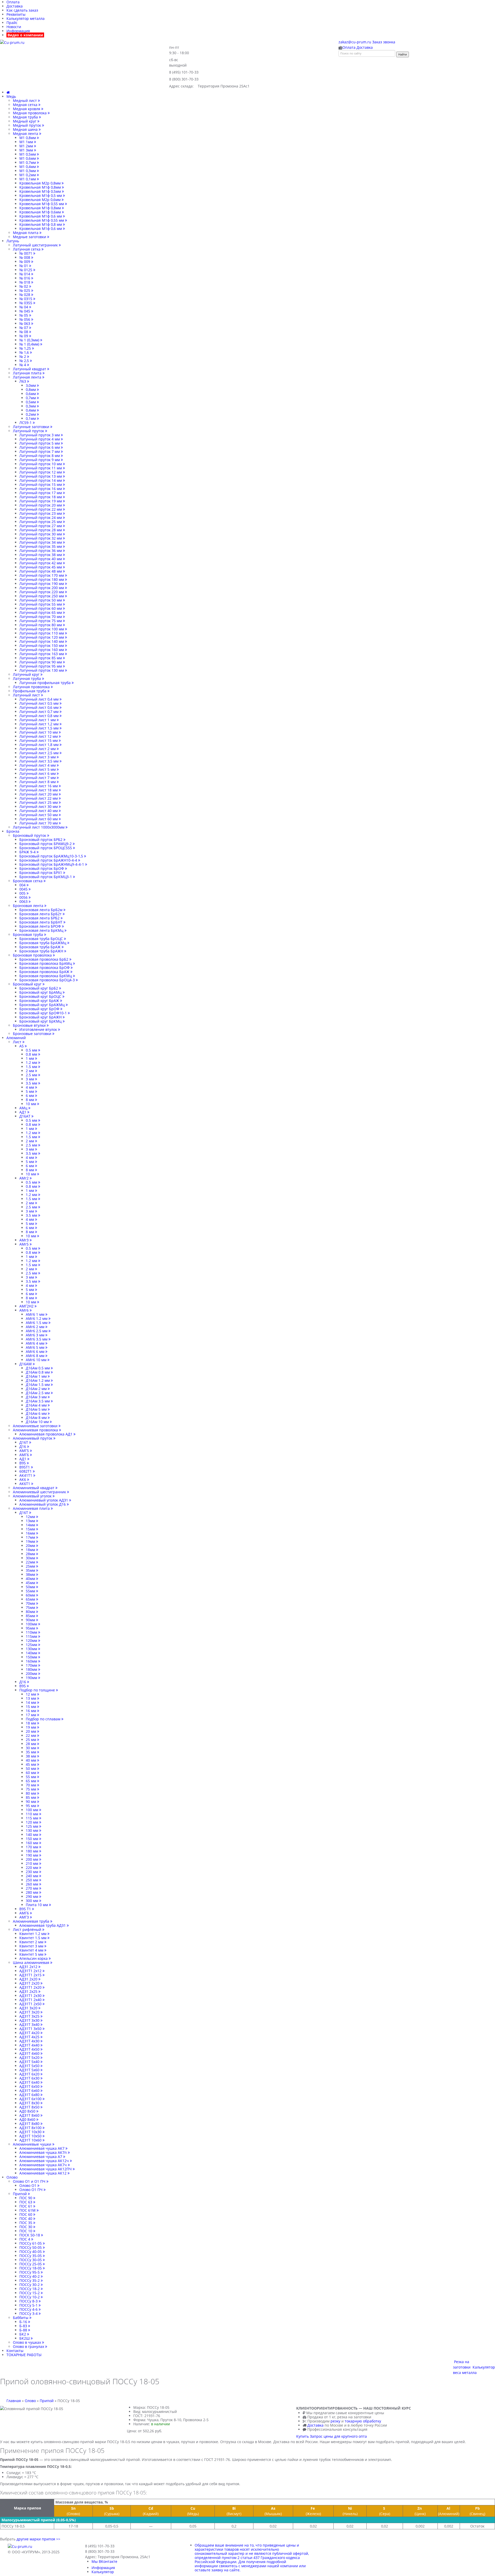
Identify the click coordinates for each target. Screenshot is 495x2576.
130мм (32, 1649)
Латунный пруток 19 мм (41, 501)
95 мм (31, 1806)
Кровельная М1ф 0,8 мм (41, 224)
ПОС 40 (26, 2218)
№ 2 (23, 356)
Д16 (23, 1446)
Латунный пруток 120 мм (42, 637)
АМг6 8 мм (36, 1356)
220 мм (32, 1868)
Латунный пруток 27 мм (41, 526)
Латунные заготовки (32, 427)
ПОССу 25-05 (31, 2264)
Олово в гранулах (29, 2346)
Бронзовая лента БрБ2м (41, 910)
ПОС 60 (26, 2214)
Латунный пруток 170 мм (42, 575)
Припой (20, 2194)
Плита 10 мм (37, 1905)
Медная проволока (30, 113)
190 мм (32, 1855)
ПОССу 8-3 (29, 2301)
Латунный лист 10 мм (39, 732)
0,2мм (31, 414)
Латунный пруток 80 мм (41, 625)
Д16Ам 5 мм (37, 1409)
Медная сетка (26, 105)
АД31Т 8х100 (31, 2128)
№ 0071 (26, 253)
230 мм (32, 1872)
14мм (31, 1525)
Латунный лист (27, 695)
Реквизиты (16, 14)
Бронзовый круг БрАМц (41, 992)
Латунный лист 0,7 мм (39, 712)
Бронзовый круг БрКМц (41, 1021)
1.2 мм (32, 1062)
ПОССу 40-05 (31, 2252)
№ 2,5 (25, 361)
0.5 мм (32, 1050)
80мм (31, 1612)
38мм (31, 1574)
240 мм (32, 1876)
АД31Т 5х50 (30, 2066)
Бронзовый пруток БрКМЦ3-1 (46, 877)
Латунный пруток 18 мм (41, 497)
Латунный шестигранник (36, 245)
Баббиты (21, 2318)
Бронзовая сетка (28, 881)
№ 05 (24, 315)
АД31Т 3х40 (30, 2024)
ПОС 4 (25, 2239)
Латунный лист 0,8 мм (39, 716)
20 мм (31, 1731)
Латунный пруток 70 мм (41, 617)
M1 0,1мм (28, 179)
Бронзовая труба (28, 934)
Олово (12, 2177)
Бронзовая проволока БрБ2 (44, 959)
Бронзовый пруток (30, 835)
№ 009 (25, 262)
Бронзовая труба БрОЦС (42, 939)
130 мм (32, 1830)
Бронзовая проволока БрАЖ (45, 972)
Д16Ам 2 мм (37, 1389)
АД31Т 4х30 (30, 2041)
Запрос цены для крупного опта (338, 2436)
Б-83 (24, 2326)
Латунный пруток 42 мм (41, 563)
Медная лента (26, 134)
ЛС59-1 (26, 423)
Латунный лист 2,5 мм (39, 753)
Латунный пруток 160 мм (42, 650)
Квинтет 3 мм (32, 1946)
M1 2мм (27, 146)
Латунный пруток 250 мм (42, 596)
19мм (31, 1541)
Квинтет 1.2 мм (33, 1934)
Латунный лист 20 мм (39, 794)
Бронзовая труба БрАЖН (42, 951)
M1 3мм (27, 150)
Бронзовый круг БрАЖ (40, 1001)
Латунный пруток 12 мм (41, 472)
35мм (31, 1570)
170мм (32, 1665)
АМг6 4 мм (36, 1343)
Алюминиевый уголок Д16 (43, 1504)
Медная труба (26, 117)
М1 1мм (27, 142)
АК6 (23, 1479)
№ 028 (25, 295)
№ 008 (25, 257)
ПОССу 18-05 (31, 2268)
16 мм (31, 1711)
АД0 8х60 (28, 2119)
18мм (31, 1550)
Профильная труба (30, 691)
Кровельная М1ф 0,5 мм (41, 195)
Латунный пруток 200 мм (42, 588)
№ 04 (24, 307)
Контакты (15, 2351)
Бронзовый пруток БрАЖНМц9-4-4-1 (52, 864)
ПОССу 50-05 (31, 2247)
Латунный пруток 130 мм (42, 670)
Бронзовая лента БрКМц (42, 930)
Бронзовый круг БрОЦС (41, 996)
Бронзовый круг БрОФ (40, 1009)
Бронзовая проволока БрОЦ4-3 (48, 980)
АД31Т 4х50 (30, 2049)
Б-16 (24, 2322)
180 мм (32, 1851)
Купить (303, 2436)
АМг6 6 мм (36, 1351)
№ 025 (25, 290)
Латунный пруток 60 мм (41, 608)
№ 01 (24, 266)
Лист (18, 1042)
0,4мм (31, 410)
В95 (23, 1463)
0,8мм (31, 390)
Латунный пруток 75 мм (41, 621)
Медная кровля (27, 109)
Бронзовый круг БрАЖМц (43, 1005)
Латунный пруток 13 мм (41, 476)
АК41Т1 (26, 1475)
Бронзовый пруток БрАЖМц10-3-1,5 (52, 856)
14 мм (31, 1702)
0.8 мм (32, 1054)
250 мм (32, 1880)
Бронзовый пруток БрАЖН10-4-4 (49, 860)
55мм (31, 1591)
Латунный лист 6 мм (38, 773)
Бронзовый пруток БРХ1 (41, 873)
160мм (32, 1661)
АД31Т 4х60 (30, 2053)
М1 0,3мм (28, 171)
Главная (14, 2401)
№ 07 (24, 328)
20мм (31, 1546)
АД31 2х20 (29, 1979)
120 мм (32, 1822)
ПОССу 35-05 (31, 2256)
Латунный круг (27, 674)
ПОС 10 (26, 2231)
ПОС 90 (26, 2198)
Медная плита (26, 233)
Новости (14, 27)
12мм (31, 1517)
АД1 (23, 1112)
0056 (24, 897)
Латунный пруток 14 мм (41, 480)
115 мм (32, 1818)
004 (23, 885)
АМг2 (24, 1178)
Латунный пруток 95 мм (41, 666)
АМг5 (24, 1244)
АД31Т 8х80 (30, 2124)
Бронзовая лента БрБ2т (41, 914)
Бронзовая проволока (33, 955)
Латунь (13, 241)
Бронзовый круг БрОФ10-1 (44, 1013)
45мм (31, 1583)
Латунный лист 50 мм (39, 815)
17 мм (31, 1715)
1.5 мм (32, 1067)
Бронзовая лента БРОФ (41, 926)
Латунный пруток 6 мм (40, 447)
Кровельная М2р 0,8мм (40, 183)
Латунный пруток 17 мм (41, 493)
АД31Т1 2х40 (31, 2000)
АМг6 (24, 1310)
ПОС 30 (26, 2227)
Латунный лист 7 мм (38, 778)
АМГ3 (25, 1917)
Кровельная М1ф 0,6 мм (41, 216)
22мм (31, 1562)
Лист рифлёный (28, 1929)
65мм (31, 1599)
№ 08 (24, 332)
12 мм (31, 1694)
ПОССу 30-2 (30, 2285)
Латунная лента (28, 377)
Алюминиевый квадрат (34, 1488)
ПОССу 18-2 (30, 2289)
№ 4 (23, 365)
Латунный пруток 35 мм (41, 546)
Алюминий (16, 1038)
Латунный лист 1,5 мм (39, 728)
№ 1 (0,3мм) (30, 340)
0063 (24, 901)
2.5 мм (32, 1075)
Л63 (23, 381)
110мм (32, 1632)
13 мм (31, 1698)
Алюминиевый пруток (33, 1438)
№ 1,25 (26, 348)
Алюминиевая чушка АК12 (43, 2173)
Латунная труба (27, 679)
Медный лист (25, 101)
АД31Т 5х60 (30, 2070)
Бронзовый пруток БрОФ (42, 868)
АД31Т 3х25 (30, 2016)
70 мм (31, 1785)
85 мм (31, 1797)
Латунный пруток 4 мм (40, 439)
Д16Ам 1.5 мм (38, 1385)
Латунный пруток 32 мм (41, 538)
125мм (32, 1645)
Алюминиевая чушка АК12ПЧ (46, 2169)
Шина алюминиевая (32, 1963)
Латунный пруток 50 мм (41, 600)
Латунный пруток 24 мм (41, 517)
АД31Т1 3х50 (31, 2029)
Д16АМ (26, 1364)
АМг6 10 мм (37, 1360)
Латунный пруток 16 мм (41, 489)
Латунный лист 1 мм (38, 720)
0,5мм (31, 402)
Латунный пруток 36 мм (41, 551)
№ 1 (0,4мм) (30, 344)
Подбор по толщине (38, 1690)
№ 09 (24, 336)
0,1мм (31, 418)
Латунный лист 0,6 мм (39, 707)
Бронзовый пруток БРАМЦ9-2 (46, 844)
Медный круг (25, 121)
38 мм (31, 1756)
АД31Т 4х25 (30, 2037)
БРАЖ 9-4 (28, 852)
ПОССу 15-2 (30, 2293)
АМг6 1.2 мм (37, 1318)
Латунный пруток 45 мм (41, 567)
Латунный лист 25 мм (39, 802)
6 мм (30, 1096)
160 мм (32, 1843)
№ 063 (25, 323)
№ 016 (25, 278)
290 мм (32, 1896)
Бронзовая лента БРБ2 (40, 918)
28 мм (31, 1744)
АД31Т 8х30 (30, 2103)
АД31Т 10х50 (31, 2136)
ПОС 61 (26, 2206)
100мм (32, 1624)
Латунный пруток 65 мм (41, 612)
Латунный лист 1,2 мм (39, 724)
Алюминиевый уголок (33, 1496)
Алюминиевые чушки (33, 2144)
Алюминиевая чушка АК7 (42, 2148)
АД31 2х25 (29, 1991)
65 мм (31, 1781)
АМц (24, 1108)
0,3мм (31, 406)
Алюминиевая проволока (36, 1430)
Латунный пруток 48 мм (41, 571)
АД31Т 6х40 (30, 2082)
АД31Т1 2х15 (31, 1975)
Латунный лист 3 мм (38, 757)
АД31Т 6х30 (30, 2078)
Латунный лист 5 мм (38, 769)
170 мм (32, 1847)
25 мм (31, 1740)
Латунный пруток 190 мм (42, 584)
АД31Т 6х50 (30, 2086)
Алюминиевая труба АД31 (43, 1925)
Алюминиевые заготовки (36, 1426)
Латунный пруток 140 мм (42, 641)
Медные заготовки (30, 237)
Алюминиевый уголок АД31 (44, 1500)
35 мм (31, 1752)
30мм (31, 1558)
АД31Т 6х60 (30, 2091)
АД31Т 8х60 (30, 2115)
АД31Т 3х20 (30, 2012)
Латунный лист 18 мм (39, 790)
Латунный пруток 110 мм (42, 633)
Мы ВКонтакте (104, 2561)
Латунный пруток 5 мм (40, 443)
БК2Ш (25, 2338)
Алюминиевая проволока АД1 (46, 1434)
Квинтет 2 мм (32, 1942)
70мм (31, 1603)
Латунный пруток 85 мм (41, 658)
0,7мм (31, 398)
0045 (24, 889)
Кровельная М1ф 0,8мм (41, 187)
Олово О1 (28, 2185)
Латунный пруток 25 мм (41, 522)
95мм (31, 1628)
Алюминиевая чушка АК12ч (45, 2161)
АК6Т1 (25, 1484)
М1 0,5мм (28, 154)
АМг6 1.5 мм (37, 1323)
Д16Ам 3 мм (37, 1397)
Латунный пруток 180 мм (42, 579)
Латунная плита (28, 373)
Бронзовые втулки (30, 1025)
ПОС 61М (28, 2210)
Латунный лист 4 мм (38, 765)
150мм (32, 1657)
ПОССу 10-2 (30, 2297)
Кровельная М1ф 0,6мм (41, 212)
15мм (31, 1529)
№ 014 (25, 274)
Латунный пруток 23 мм (41, 513)
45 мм (31, 1764)
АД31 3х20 (29, 2008)
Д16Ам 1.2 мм (38, 1380)
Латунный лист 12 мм (39, 736)
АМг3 (24, 1240)
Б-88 (24, 2330)
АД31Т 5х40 (30, 2062)
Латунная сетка (27, 249)
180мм (32, 1669)
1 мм (30, 1058)
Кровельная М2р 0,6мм (40, 200)
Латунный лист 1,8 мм (39, 745)
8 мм (30, 1100)
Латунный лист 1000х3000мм (39, 827)
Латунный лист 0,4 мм (39, 699)
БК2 (23, 2334)
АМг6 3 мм (36, 1335)
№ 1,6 (25, 352)
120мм (32, 1640)
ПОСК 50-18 (30, 2235)
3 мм (30, 1079)
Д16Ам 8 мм (37, 1418)
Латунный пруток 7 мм (40, 451)
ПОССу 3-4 (29, 2313)
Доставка (15, 6)
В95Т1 (25, 1467)
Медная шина (26, 129)
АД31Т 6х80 (30, 2095)
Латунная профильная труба (46, 683)
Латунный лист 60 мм (39, 819)
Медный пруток (27, 125)
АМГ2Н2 (27, 1306)
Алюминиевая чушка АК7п (44, 2152)
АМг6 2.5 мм (37, 1331)
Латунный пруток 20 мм (41, 505)
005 (23, 893)
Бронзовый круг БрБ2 (39, 988)
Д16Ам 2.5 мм (38, 1393)
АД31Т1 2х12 (31, 1971)
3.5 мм (32, 1083)
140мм (32, 1653)
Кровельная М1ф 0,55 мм (42, 204)
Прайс (12, 23)
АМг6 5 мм (36, 1347)
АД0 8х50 (28, 2111)
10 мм (31, 1104)
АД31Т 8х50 (30, 2107)
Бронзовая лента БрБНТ (41, 922)
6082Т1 (26, 1471)
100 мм (32, 1810)
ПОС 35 (26, 2223)
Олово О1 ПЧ (31, 2190)
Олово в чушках (27, 2342)
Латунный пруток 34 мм (41, 542)
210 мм (32, 1863)
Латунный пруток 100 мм (42, 629)
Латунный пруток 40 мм (41, 559)
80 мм (31, 1793)
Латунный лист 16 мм (39, 786)
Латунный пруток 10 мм (41, 464)
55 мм (31, 1777)
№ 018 (25, 282)
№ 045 (25, 311)
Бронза (13, 831)
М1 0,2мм (28, 175)
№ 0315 (26, 299)
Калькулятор (103, 2572)
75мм (31, 1607)
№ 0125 (26, 270)
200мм (32, 1674)
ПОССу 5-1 (29, 2305)
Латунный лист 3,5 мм (39, 761)
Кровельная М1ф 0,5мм (41, 191)
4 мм (30, 1087)
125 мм (32, 1826)
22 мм (31, 1735)
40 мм (31, 1760)
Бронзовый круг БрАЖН (41, 1017)
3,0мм (31, 385)
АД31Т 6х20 (30, 2074)
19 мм (31, 1727)
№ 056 (25, 319)
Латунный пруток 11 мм (41, 468)
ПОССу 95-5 (30, 2272)
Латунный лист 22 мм (39, 798)
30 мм (31, 1748)
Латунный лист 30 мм (39, 806)
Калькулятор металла (26, 18)
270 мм (32, 1888)
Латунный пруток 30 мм (41, 534)
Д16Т (24, 1442)
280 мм (32, 1892)
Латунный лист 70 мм (39, 823)
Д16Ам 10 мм (38, 1422)
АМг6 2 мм (36, 1327)
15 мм (31, 1707)
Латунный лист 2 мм (38, 749)
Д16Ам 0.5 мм (38, 1368)
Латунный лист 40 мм (39, 811)
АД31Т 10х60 (31, 2140)
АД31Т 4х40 (30, 2045)
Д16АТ (25, 1116)
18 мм (31, 1723)
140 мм (32, 1835)
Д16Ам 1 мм (37, 1376)
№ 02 (24, 286)
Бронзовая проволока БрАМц (46, 963)
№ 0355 (26, 303)
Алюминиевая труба (32, 1921)
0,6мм (31, 394)
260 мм (32, 1884)
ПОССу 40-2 (30, 2276)
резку (335, 2421)
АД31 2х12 (29, 1967)
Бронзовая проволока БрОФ (45, 968)
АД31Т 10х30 (31, 2132)
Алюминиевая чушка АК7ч (44, 2165)
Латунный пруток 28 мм (41, 530)
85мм (31, 1616)
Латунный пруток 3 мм (40, 435)
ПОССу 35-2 (30, 2280)
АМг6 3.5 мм (37, 1339)
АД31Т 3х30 (30, 2020)
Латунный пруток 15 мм (41, 484)
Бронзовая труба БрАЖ (40, 947)
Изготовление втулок (39, 1029)
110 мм (32, 1814)
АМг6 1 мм (36, 1314)
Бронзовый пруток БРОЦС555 (46, 848)
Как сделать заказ (22, 10)
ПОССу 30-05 (31, 2260)
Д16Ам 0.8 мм (38, 1372)
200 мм (32, 1859)
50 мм (31, 1768)
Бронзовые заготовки (33, 1034)
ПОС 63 (26, 2202)
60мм (31, 1595)
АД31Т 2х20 (30, 1983)
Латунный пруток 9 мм (40, 460)
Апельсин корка (34, 1958)
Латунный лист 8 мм (38, 782)
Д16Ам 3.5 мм (38, 1401)
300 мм (32, 1901)
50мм (31, 1587)
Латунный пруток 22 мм (41, 509)
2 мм (30, 1071)
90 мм (31, 1801)
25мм (31, 1566)
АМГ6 (25, 1455)
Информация (18, 31)
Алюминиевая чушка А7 (41, 2157)
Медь (11, 96)
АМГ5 (25, 1451)
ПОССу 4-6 (29, 2309)
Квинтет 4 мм (32, 1950)
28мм (31, 1554)
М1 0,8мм (28, 138)
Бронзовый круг (28, 984)
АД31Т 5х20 (30, 2057)
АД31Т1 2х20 (31, 1987)
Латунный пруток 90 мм (41, 662)
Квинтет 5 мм (32, 1954)
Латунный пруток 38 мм (41, 555)
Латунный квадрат (30, 369)
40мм (31, 1579)
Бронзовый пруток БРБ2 (41, 840)
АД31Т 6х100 (31, 2099)
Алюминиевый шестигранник (40, 1492)
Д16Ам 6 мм (37, 1413)
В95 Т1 (26, 1909)
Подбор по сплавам (44, 1719)
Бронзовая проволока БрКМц (46, 976)
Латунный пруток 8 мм (40, 456)
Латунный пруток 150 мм (42, 645)
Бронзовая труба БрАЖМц (43, 943)
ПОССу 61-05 (31, 2243)
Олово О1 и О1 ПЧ (30, 2181)
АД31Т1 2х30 (31, 1996)
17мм (31, 1537)
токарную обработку (363, 2421)
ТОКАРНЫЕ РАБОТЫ (24, 2355)
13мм (31, 1521)
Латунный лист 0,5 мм (39, 703)
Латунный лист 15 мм (39, 740)
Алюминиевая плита (32, 1508)
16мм (31, 1533)
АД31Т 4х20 (30, 2033)
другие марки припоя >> (38, 2539)
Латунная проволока (32, 687)
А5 (22, 1046)
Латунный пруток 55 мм (41, 604)
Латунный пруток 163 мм (42, 654)
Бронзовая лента (29, 906)
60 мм (31, 1773)
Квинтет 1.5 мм (33, 1938)
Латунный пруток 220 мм (42, 592)
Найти (403, 54)
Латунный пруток (29, 431)
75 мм (31, 1789)
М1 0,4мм (28, 167)
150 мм (32, 1839)
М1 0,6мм (28, 158)
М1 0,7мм (28, 162)
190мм (32, 1678)
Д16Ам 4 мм (37, 1405)
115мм (32, 1636)
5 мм (30, 1091)
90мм (31, 1620)
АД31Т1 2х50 (31, 2004)
